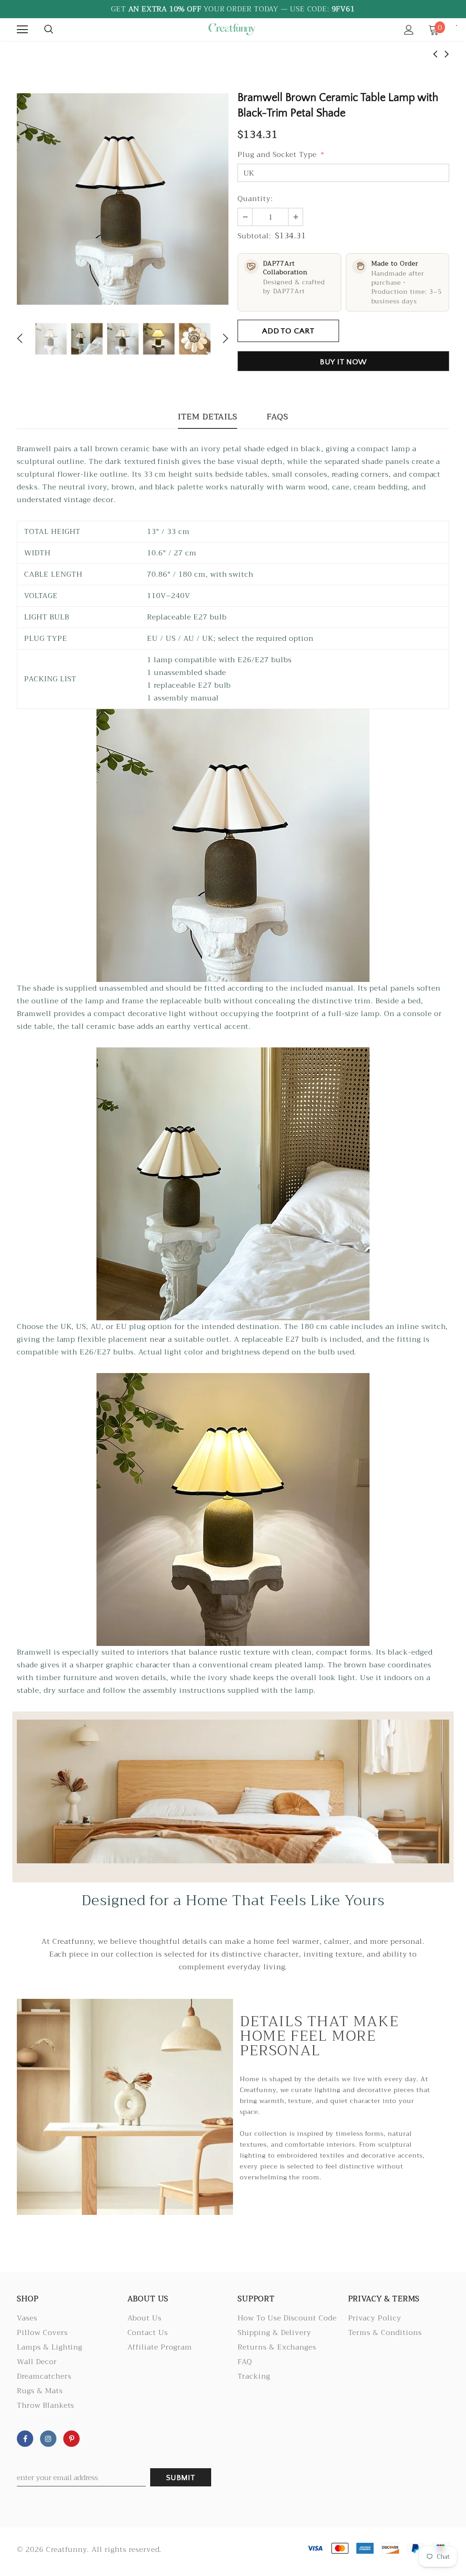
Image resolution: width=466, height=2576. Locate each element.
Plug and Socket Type (281, 155)
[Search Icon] (49, 30)
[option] (123, 199)
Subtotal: (254, 236)
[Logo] (232, 29)
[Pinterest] (71, 2439)
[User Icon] (409, 30)
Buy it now (344, 362)
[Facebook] (25, 2439)
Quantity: (255, 199)
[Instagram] (48, 2439)
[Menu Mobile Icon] (22, 30)
